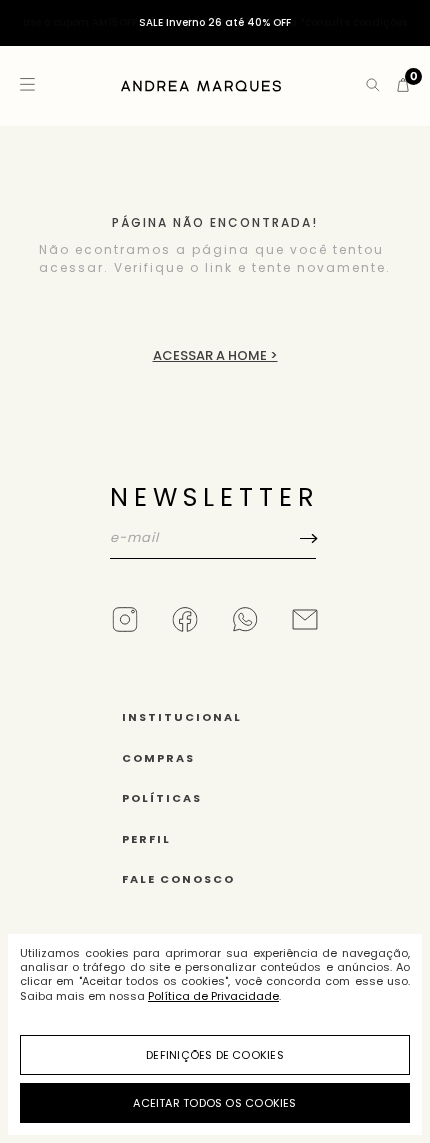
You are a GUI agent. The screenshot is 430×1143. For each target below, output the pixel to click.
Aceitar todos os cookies (214, 1103)
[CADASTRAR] (215, 579)
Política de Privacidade (213, 996)
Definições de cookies (215, 1055)
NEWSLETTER (215, 497)
